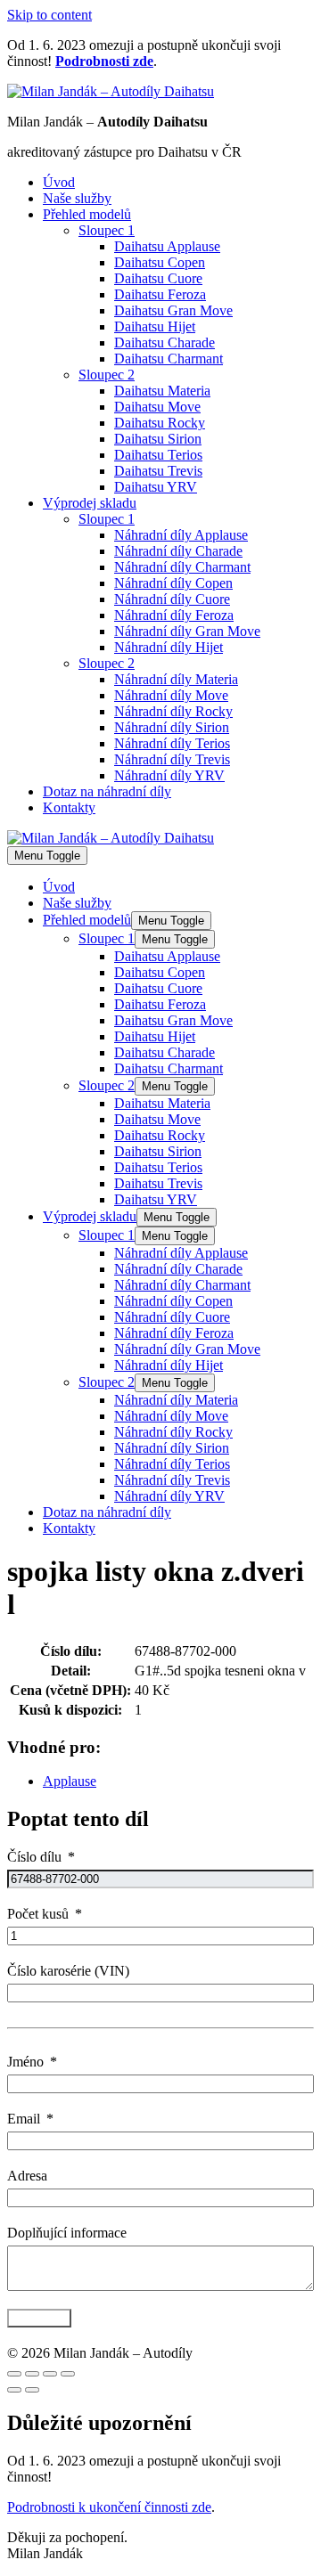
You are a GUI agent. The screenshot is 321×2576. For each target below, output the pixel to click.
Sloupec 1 (107, 230)
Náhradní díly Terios (172, 743)
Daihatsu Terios (158, 455)
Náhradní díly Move (171, 695)
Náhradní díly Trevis (172, 759)
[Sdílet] (32, 2374)
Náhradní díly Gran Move (187, 631)
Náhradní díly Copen (173, 583)
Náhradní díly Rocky (173, 711)
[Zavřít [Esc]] (14, 2374)
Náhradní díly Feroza (174, 615)
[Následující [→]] (32, 2390)
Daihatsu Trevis (158, 471)
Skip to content (49, 15)
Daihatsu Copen (160, 262)
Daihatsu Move (157, 407)
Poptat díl (39, 2318)
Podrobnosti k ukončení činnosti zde (109, 2507)
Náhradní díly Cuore (172, 599)
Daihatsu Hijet (155, 326)
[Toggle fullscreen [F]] (50, 2374)
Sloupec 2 (107, 375)
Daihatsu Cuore (158, 278)
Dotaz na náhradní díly (107, 791)
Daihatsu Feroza (160, 294)
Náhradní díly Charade (178, 551)
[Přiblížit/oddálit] (68, 2374)
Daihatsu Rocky (160, 423)
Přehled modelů (87, 214)
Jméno (25, 2062)
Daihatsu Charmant (169, 359)
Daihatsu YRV (156, 487)
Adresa (27, 2176)
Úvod (59, 182)
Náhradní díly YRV (169, 775)
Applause (70, 1781)
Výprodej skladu (90, 503)
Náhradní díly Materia (176, 679)
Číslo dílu (34, 1857)
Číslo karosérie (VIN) (68, 1971)
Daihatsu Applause (167, 246)
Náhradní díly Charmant (182, 567)
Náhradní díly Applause (181, 535)
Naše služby (77, 198)
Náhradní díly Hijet (169, 647)
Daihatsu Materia (162, 391)
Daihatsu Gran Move (173, 310)
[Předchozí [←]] (14, 2390)
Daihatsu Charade (165, 342)
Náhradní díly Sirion (172, 727)
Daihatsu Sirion (158, 439)
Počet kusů (38, 1914)
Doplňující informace (67, 2233)
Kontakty (69, 807)
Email (24, 2119)
